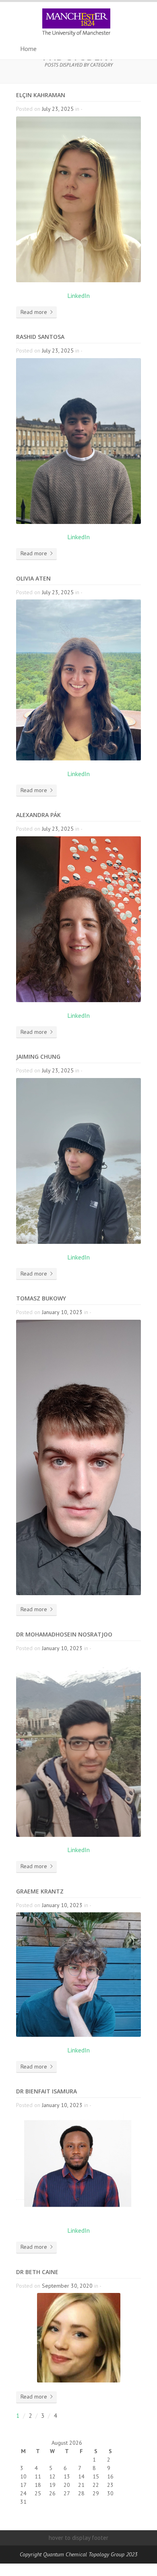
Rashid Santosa (40, 337)
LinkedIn (78, 296)
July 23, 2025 (58, 109)
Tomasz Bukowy (41, 1298)
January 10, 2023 (62, 1312)
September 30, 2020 (67, 2286)
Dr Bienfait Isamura (46, 2091)
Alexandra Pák (38, 815)
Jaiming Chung (38, 1057)
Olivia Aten (33, 578)
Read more (34, 312)
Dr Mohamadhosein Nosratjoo (64, 1634)
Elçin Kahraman (41, 95)
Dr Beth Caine (37, 2272)
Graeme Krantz (40, 1891)
